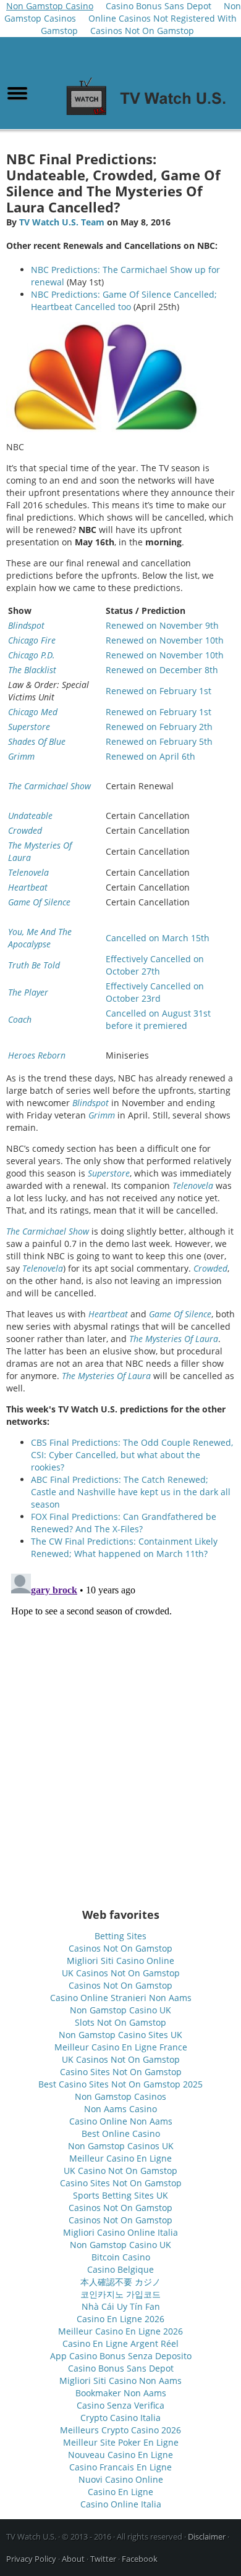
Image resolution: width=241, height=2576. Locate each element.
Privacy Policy (31, 2559)
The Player (28, 992)
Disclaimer (207, 2536)
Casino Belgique (120, 2269)
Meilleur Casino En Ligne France (121, 2047)
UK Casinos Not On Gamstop (121, 1973)
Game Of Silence (39, 902)
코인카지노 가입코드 (120, 2294)
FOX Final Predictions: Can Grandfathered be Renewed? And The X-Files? (124, 1523)
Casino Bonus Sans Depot (121, 2368)
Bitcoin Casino (121, 2257)
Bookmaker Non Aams (121, 2393)
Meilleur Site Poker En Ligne (121, 2442)
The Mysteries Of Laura (174, 1339)
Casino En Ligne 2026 (120, 2319)
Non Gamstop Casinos (120, 2096)
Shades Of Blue (37, 741)
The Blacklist (32, 670)
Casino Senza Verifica (120, 2405)
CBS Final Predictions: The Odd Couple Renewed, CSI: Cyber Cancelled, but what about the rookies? (132, 1455)
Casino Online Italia (121, 2504)
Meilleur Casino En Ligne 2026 (120, 2331)
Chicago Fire (32, 640)
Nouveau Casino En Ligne (120, 2455)
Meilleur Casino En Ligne (120, 2158)
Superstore (29, 727)
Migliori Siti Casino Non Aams (120, 2381)
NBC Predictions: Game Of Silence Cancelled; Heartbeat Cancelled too (124, 300)
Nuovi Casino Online (121, 2479)
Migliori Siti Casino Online (120, 1961)
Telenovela (28, 872)
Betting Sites (120, 1936)
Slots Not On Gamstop (120, 2022)
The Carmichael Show (49, 786)
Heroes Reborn (37, 1055)
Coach (20, 1019)
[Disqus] (120, 1723)
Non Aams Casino (120, 2109)
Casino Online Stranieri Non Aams (121, 1998)
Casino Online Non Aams (121, 2121)
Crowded (25, 830)
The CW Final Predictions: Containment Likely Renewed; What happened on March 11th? (124, 1547)
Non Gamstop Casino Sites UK (120, 2035)
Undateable (30, 816)
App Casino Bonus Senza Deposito (121, 2356)
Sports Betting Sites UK (120, 2195)
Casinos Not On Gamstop (142, 31)
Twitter (103, 2559)
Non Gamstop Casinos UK (121, 2146)
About (73, 2559)
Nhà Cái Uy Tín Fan (121, 2306)
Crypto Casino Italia (120, 2418)
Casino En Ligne (120, 2492)
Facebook (140, 2559)
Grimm (21, 756)
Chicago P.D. (32, 655)
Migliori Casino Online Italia (120, 2232)
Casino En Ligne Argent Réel (120, 2343)
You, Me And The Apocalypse (40, 938)
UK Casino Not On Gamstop (120, 2171)
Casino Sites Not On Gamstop (121, 2072)
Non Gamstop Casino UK (120, 2010)
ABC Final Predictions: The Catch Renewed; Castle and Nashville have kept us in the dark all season (131, 1492)
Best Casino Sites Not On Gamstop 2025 (120, 2084)
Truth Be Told (34, 965)
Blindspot (26, 625)
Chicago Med (33, 712)
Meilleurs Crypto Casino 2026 (120, 2430)
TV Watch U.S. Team (62, 222)
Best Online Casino (121, 2133)
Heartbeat (28, 887)
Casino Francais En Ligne (120, 2467)
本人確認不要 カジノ (120, 2282)
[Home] (150, 116)
